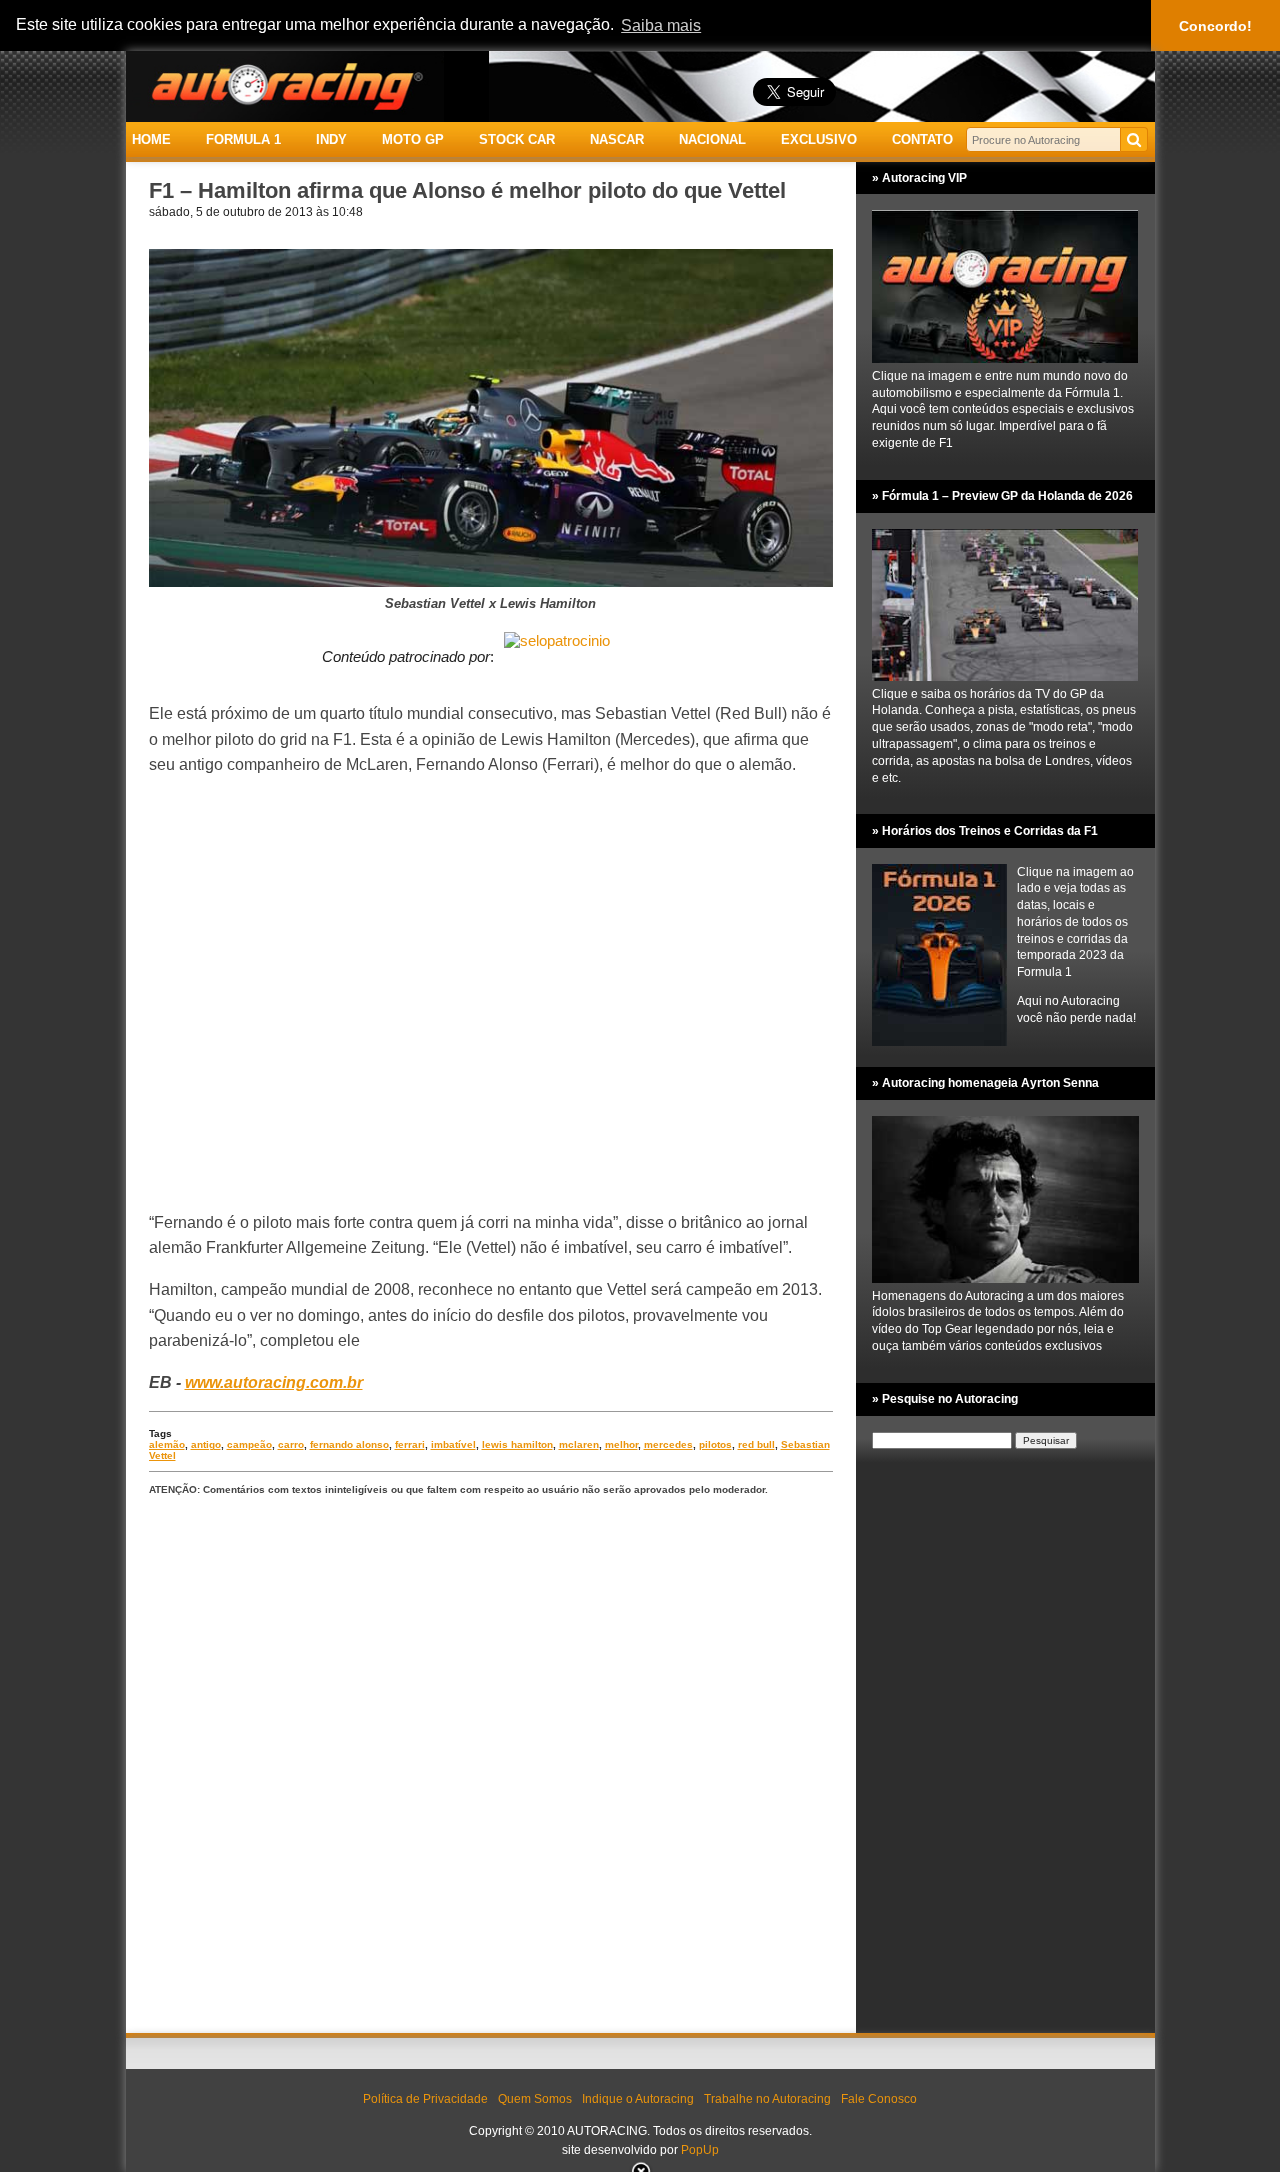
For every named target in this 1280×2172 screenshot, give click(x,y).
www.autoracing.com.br (274, 1382)
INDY (331, 139)
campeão (249, 1444)
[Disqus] (491, 1766)
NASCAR (617, 139)
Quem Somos (535, 2099)
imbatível (453, 1444)
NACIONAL (712, 139)
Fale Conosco (879, 2099)
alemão (167, 1444)
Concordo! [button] (1215, 26)
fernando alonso (349, 1444)
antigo (206, 1444)
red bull (756, 1444)
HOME (151, 139)
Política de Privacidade (425, 2099)
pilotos (715, 1444)
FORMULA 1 (243, 139)
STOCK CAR (517, 139)
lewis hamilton (517, 1444)
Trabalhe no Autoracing (767, 2099)
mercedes (668, 1444)
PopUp (700, 2150)
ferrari (410, 1444)
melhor (621, 1444)
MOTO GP (413, 139)
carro (291, 1444)
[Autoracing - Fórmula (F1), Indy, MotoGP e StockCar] (285, 85)
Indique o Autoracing (638, 2099)
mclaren (579, 1444)
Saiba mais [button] (661, 25)
